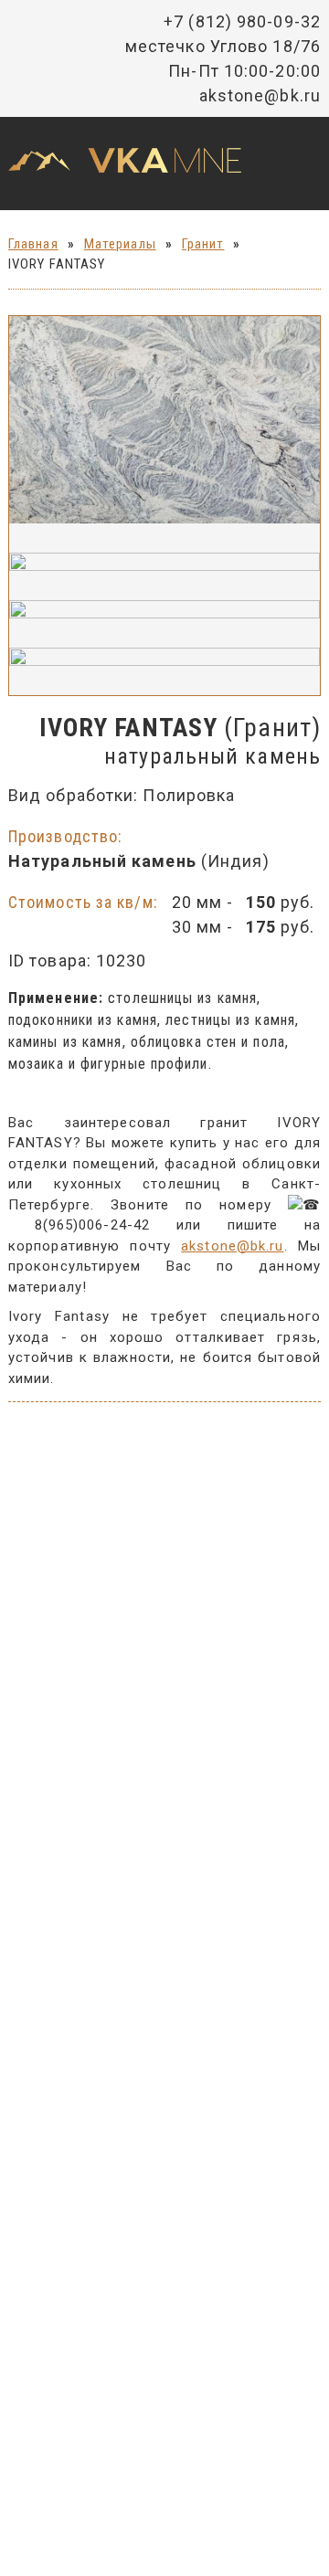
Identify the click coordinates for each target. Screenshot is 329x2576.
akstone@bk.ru (260, 95)
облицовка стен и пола (208, 1042)
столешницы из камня (182, 998)
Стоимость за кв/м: (83, 902)
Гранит (203, 244)
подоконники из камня (83, 1020)
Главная (33, 244)
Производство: (65, 836)
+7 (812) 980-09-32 (242, 21)
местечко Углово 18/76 (223, 46)
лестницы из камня (230, 1020)
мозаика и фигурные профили (108, 1064)
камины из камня (65, 1042)
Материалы (120, 244)
